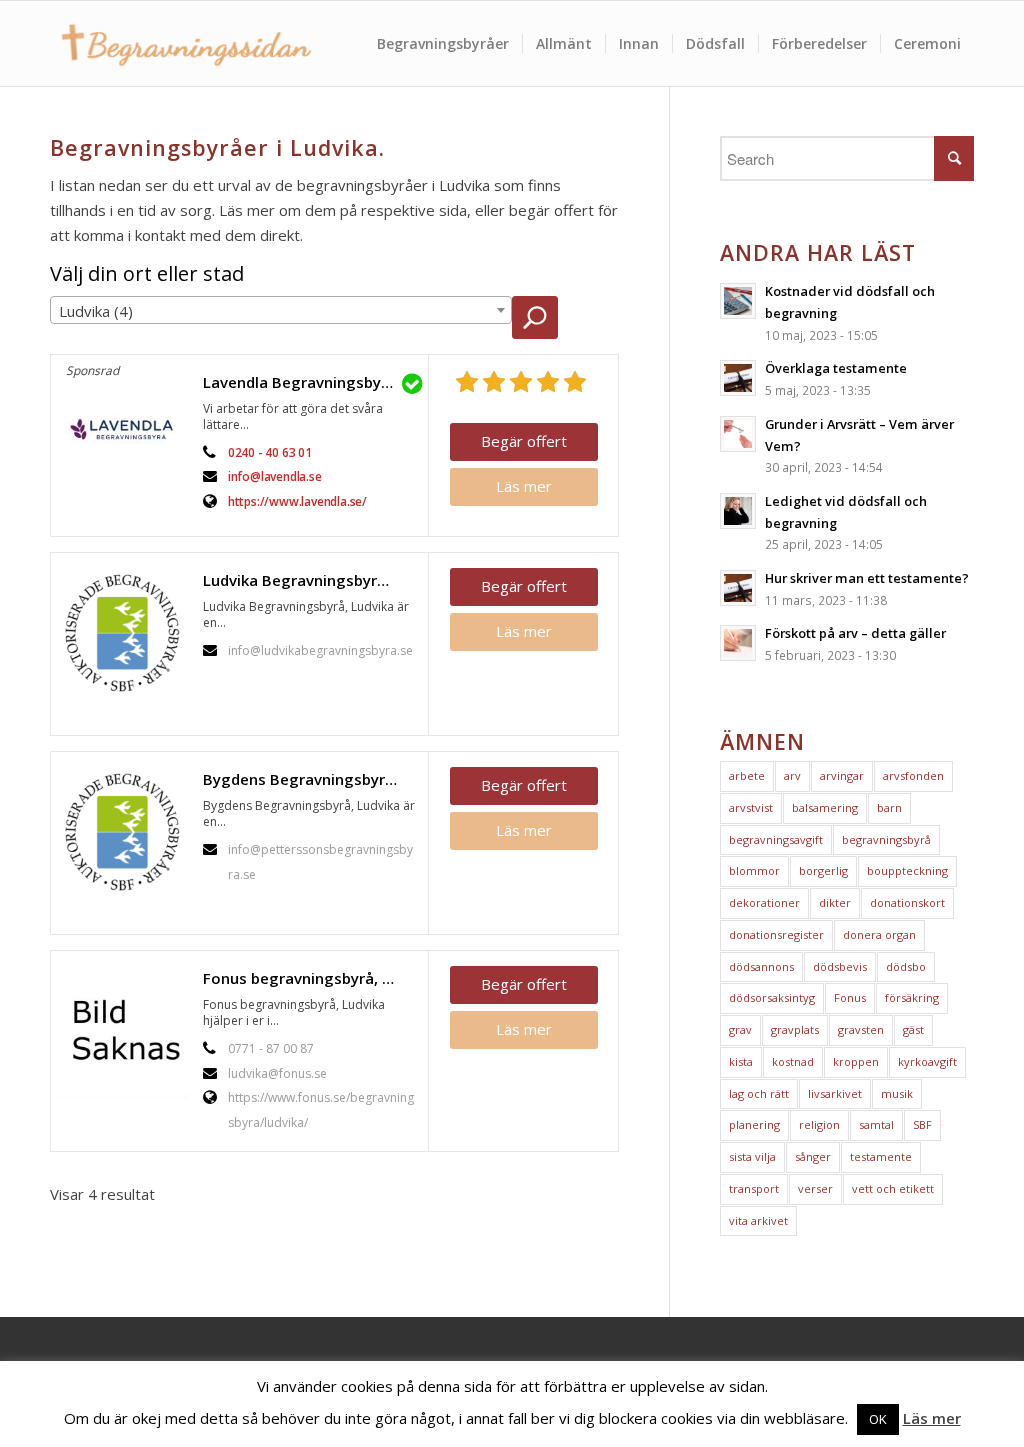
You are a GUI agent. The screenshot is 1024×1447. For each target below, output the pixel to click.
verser (815, 1188)
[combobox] (281, 310)
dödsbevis (840, 966)
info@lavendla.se (275, 476)
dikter (835, 902)
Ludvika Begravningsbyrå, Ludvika (310, 580)
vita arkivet (758, 1220)
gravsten (861, 1029)
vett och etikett (893, 1188)
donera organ (879, 934)
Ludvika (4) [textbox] (96, 311)
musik (897, 1093)
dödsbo (906, 966)
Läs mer (524, 486)
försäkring (912, 997)
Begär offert (524, 441)
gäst (913, 1029)
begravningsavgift (776, 839)
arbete (747, 775)
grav (740, 1029)
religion (819, 1124)
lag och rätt (759, 1093)
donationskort (907, 902)
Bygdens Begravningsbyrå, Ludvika (310, 779)
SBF (922, 1124)
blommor (754, 870)
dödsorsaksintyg (772, 997)
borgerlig (823, 870)
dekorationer (764, 902)
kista (741, 1061)
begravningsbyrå (886, 839)
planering (754, 1124)
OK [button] (878, 1419)
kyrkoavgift (927, 1061)
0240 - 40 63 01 (270, 452)
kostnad (793, 1061)
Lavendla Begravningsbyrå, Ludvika (310, 382)
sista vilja (752, 1156)
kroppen (856, 1061)
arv (792, 775)
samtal (876, 1124)
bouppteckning (907, 870)
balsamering (825, 807)
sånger (813, 1156)
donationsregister (776, 934)
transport (754, 1188)
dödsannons (761, 966)
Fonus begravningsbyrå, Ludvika (310, 978)
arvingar (842, 775)
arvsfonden (913, 775)
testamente (881, 1156)
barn (889, 807)
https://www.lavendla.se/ (297, 501)
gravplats (795, 1029)
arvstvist (751, 807)
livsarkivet (835, 1093)
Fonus (850, 997)
